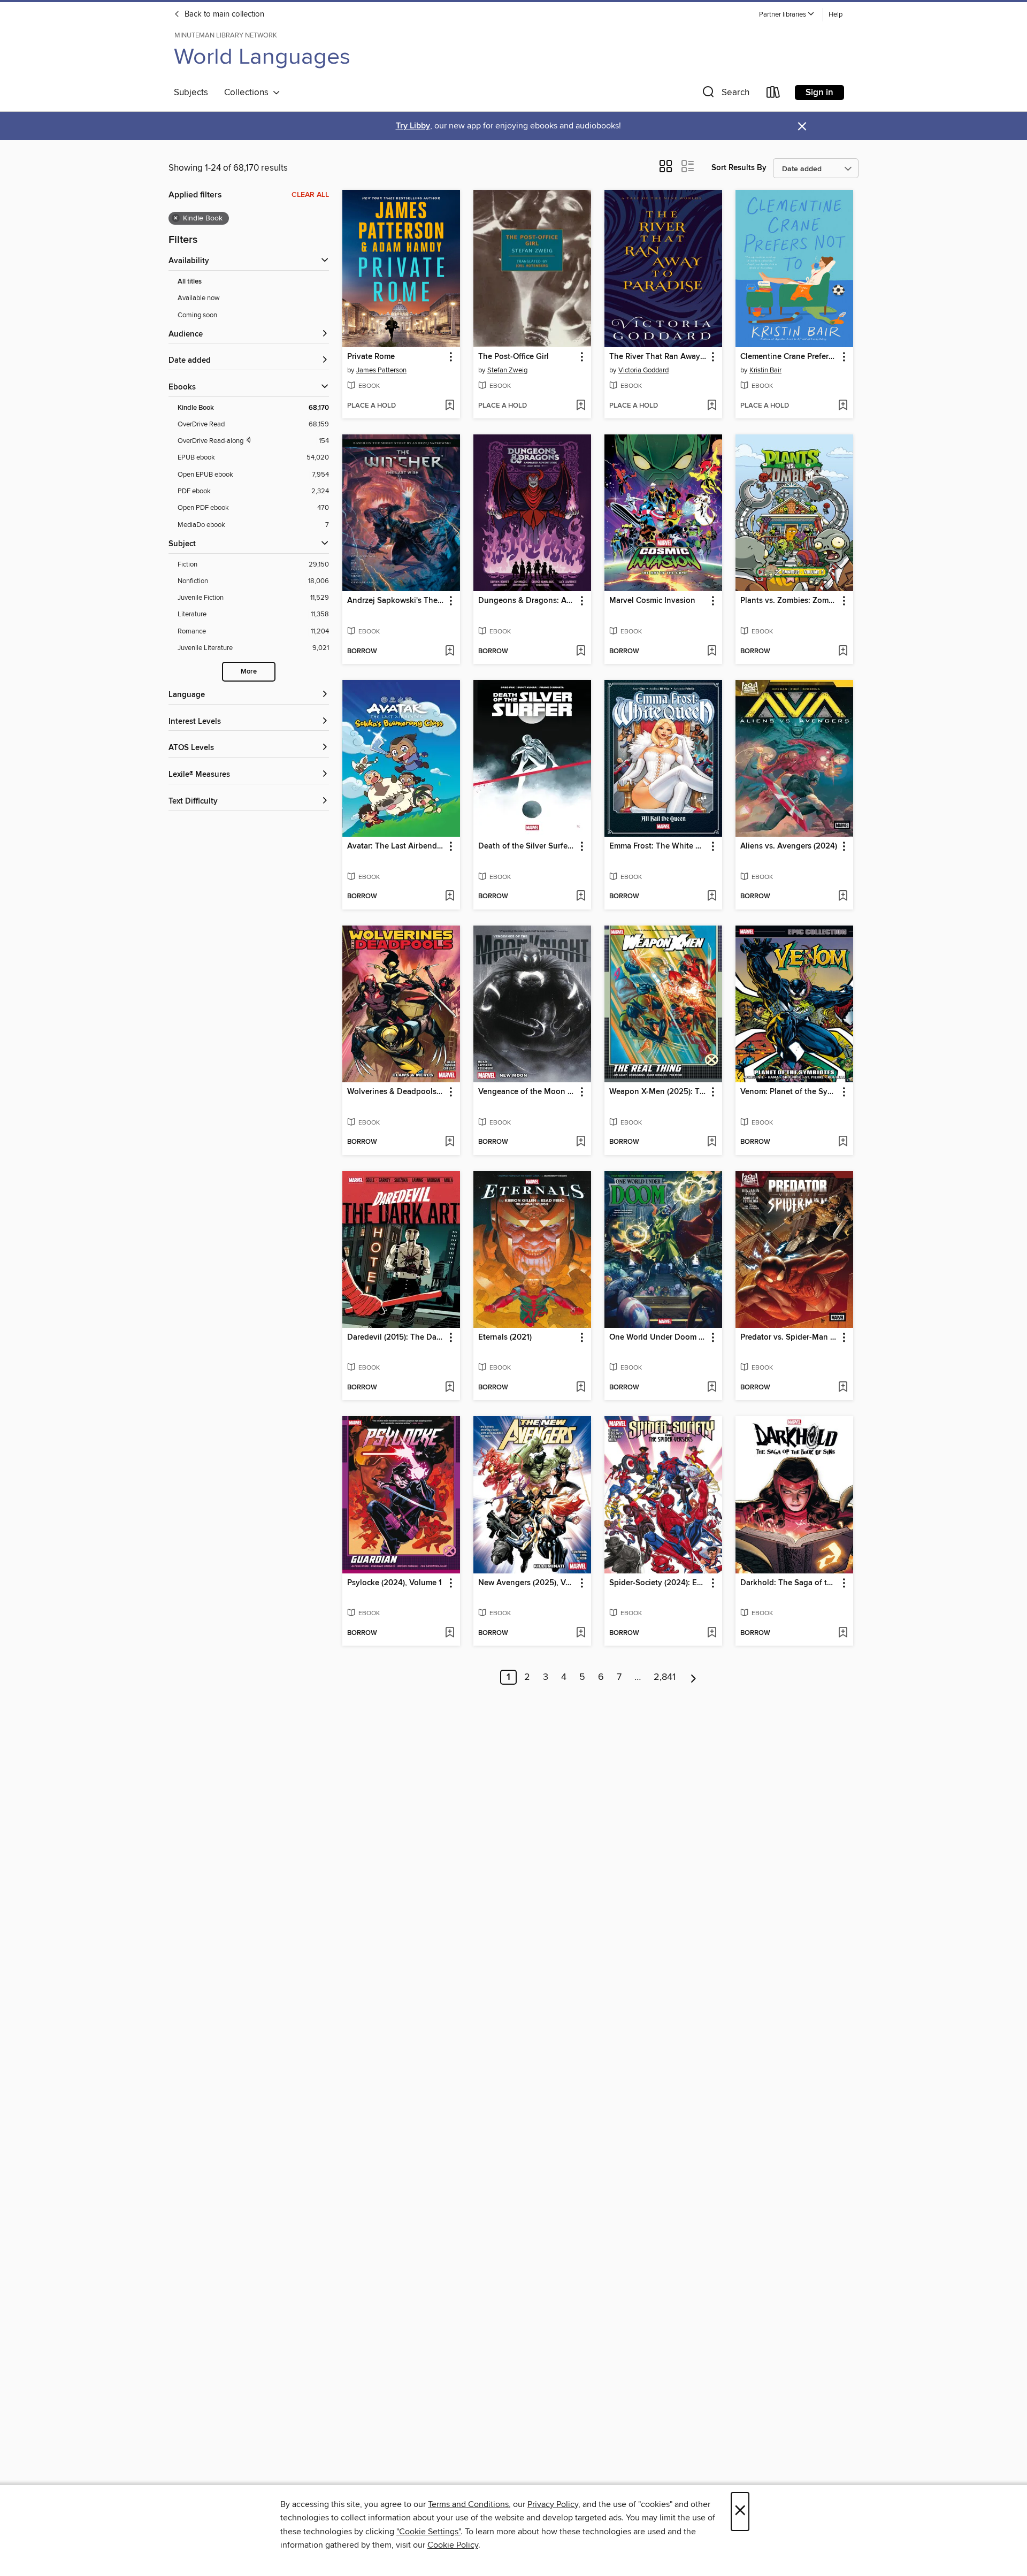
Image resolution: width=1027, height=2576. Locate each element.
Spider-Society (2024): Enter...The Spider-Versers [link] (658, 1583)
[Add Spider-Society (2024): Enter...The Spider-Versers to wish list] (712, 1633)
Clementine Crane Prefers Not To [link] (789, 357)
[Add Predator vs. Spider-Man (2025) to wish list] (843, 1388)
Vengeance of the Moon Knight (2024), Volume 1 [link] (527, 1092)
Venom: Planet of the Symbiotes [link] (789, 1092)
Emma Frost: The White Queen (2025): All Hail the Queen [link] (658, 846)
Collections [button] (248, 93)
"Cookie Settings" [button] (428, 2532)
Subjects (191, 93)
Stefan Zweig (507, 370)
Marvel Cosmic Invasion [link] (652, 601)
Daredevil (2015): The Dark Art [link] (396, 1337)
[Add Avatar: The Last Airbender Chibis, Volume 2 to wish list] (450, 897)
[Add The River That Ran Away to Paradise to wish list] (712, 406)
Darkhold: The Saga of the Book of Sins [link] (789, 1583)
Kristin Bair (765, 370)
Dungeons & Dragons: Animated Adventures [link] (527, 601)
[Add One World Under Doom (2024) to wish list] (712, 1388)
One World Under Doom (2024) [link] (658, 1337)
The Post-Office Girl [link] (513, 357)
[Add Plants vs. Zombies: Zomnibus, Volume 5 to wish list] (843, 652)
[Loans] (773, 94)
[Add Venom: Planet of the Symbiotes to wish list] (843, 1142)
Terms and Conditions (468, 2504)
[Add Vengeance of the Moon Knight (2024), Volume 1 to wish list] (581, 1142)
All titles (190, 282)
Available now (199, 298)
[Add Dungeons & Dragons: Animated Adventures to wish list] (581, 652)
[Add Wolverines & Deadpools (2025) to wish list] (450, 1142)
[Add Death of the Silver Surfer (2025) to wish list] (581, 897)
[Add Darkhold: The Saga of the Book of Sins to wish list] (843, 1633)
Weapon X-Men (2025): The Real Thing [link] (658, 1092)
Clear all (310, 195)
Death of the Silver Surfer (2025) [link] (527, 846)
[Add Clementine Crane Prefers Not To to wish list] (843, 406)
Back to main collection (223, 14)
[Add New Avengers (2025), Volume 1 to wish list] (581, 1633)
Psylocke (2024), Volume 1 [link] (394, 1583)
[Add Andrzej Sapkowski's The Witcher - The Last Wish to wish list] (450, 652)
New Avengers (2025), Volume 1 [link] (527, 1583)
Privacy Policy (553, 2504)
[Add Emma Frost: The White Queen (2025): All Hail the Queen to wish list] (712, 897)
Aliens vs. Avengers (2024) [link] (789, 846)
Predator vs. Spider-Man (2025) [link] (789, 1337)
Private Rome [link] (371, 357)
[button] (787, 15)
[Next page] (693, 1677)
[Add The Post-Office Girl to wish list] (581, 406)
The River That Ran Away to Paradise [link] (658, 357)
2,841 (665, 1677)
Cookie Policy (453, 2545)
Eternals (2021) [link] (505, 1337)
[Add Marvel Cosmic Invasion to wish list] (712, 652)
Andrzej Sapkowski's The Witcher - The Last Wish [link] (396, 601)
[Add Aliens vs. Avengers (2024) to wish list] (843, 897)
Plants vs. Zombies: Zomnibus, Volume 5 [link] (789, 601)
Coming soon (197, 315)
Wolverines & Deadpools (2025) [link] (396, 1092)
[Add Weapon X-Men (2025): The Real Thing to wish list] (712, 1142)
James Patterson (381, 370)
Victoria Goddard (643, 370)
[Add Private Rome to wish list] (450, 406)
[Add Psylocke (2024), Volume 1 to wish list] (450, 1633)
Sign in (819, 93)
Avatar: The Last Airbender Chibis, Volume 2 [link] (396, 846)
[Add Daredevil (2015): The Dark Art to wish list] (450, 1388)
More (249, 672)
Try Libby (413, 126)
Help (836, 15)
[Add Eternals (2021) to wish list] (581, 1388)
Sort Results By (739, 168)
